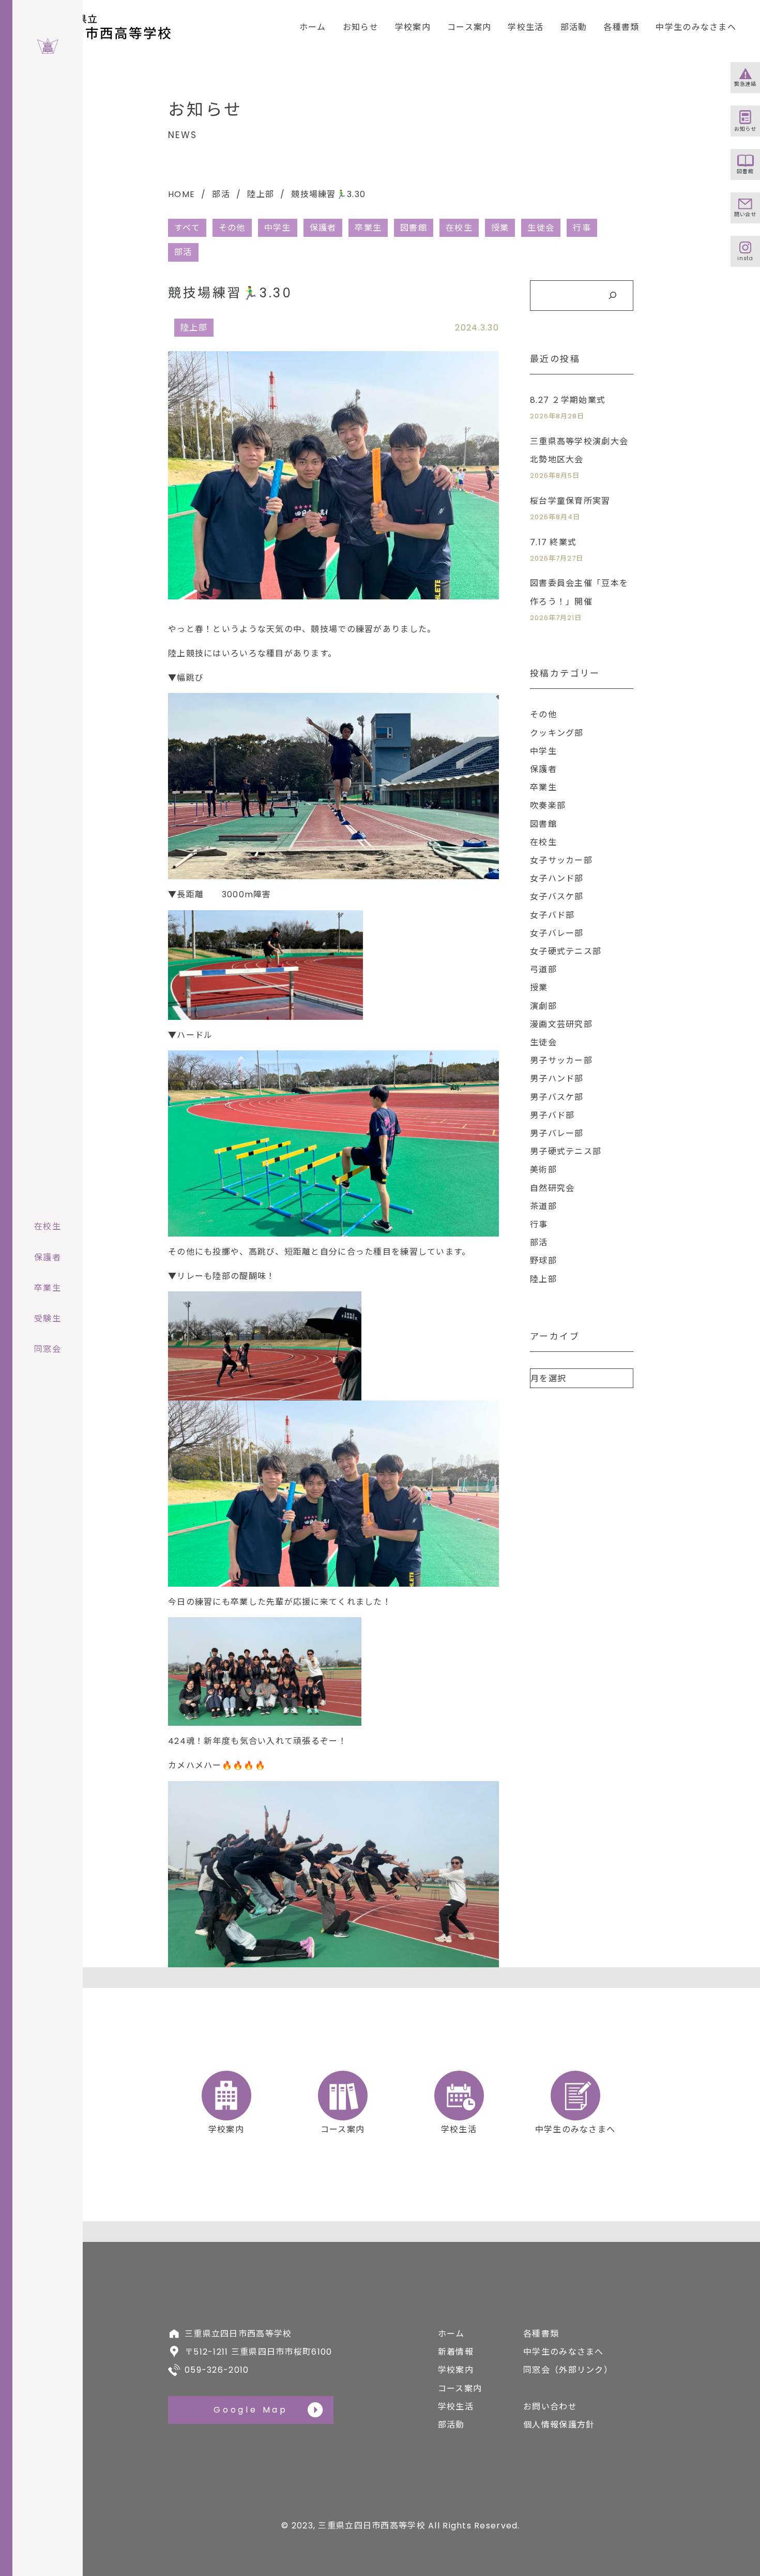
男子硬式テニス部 (566, 1151)
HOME (181, 194)
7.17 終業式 (553, 542)
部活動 (574, 27)
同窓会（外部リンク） (568, 2370)
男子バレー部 (557, 1133)
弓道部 (543, 969)
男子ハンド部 (557, 1079)
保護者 (323, 228)
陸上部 (261, 194)
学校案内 (413, 27)
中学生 (278, 228)
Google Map (251, 2410)
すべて (187, 228)
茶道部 (543, 1206)
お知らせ (361, 27)
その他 (232, 228)
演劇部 (543, 1006)
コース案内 (469, 27)
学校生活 (526, 27)
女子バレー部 (557, 933)
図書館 (414, 228)
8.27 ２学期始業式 (568, 400)
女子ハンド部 (557, 878)
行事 (582, 228)
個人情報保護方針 (559, 2425)
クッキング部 (557, 733)
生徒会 (541, 228)
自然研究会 (552, 1188)
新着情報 (456, 2352)
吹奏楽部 (548, 805)
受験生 (48, 1319)
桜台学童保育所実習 (570, 501)
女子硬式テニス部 (566, 951)
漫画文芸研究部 (561, 1024)
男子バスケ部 (557, 1097)
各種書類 (621, 27)
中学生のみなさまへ (696, 27)
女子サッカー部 (561, 860)
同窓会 (48, 1349)
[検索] (612, 296)
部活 (221, 194)
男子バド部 (552, 1115)
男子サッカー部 (561, 1060)
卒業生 (368, 228)
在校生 (459, 228)
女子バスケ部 (557, 897)
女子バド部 (552, 915)
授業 (500, 228)
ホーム (313, 27)
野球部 (543, 1261)
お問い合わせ (550, 2407)
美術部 (543, 1170)
